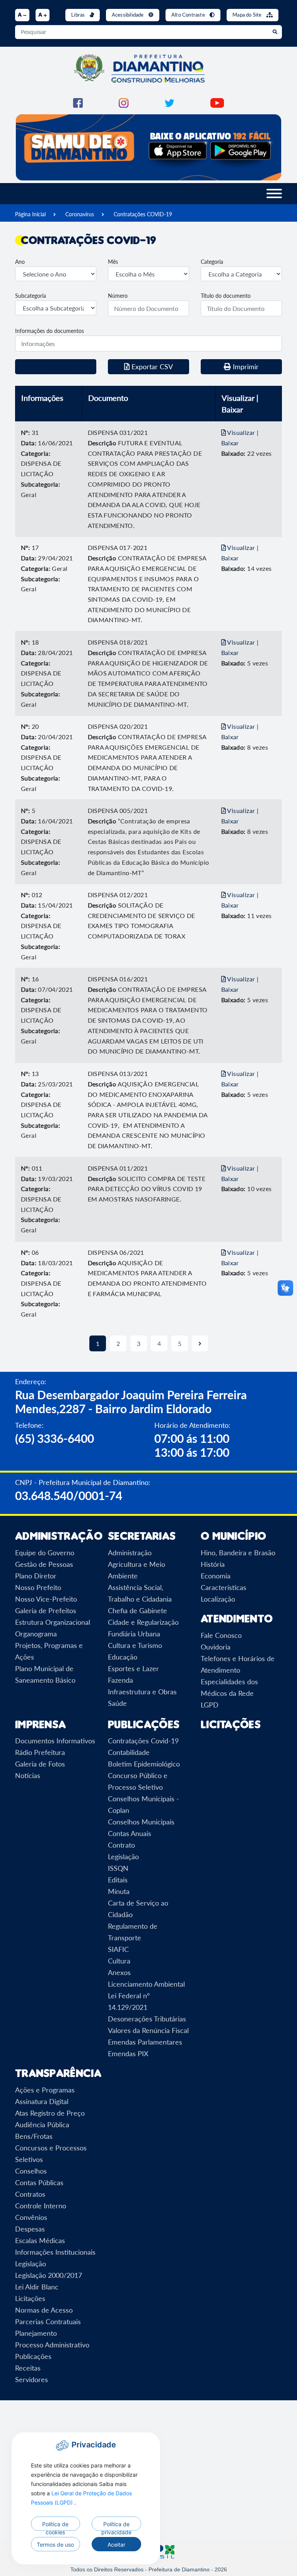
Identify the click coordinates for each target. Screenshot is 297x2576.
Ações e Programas (45, 2090)
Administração (130, 1553)
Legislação (123, 1856)
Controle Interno (41, 2206)
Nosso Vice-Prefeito (46, 1599)
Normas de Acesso (44, 2310)
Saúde (117, 1703)
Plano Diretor (36, 1576)
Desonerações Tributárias (147, 2019)
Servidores (32, 2379)
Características (224, 1587)
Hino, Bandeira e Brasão (238, 1553)
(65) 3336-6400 (55, 1438)
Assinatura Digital (42, 2101)
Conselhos (31, 2171)
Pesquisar (56, 367)
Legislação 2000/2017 (49, 2275)
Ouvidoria (216, 1647)
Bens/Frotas (34, 2136)
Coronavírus (80, 214)
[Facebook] (78, 102)
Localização (218, 1599)
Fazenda (120, 1680)
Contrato (121, 1845)
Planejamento (36, 2333)
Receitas (28, 2368)
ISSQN (118, 1868)
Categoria (212, 262)
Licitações (231, 1724)
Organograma (36, 1634)
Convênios (31, 2217)
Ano (20, 262)
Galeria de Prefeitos (46, 1610)
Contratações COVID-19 (143, 214)
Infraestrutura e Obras (142, 1692)
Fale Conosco (221, 1635)
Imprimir (245, 367)
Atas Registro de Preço (50, 2113)
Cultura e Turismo (135, 1645)
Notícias (28, 1775)
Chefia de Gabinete (137, 1610)
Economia (216, 1576)
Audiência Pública (42, 2125)
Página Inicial (30, 214)
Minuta (119, 1891)
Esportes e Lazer (133, 1668)
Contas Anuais (130, 1833)
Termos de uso (55, 2545)
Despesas (30, 2229)
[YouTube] (217, 102)
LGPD (210, 1705)
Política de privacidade (116, 2526)
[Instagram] (124, 102)
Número (118, 296)
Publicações (33, 2356)
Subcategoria (31, 296)
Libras (79, 15)
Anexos (119, 1972)
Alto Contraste (189, 15)
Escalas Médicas (40, 2240)
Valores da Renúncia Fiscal (148, 2030)
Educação (123, 1657)
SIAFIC (118, 1949)
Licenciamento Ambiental (146, 1984)
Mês (113, 262)
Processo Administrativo (52, 2345)
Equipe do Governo (45, 1553)
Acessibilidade (128, 15)
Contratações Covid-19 (143, 1741)
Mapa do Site (248, 15)
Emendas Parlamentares (145, 2042)
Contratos (30, 2194)
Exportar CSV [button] (151, 367)
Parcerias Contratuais (48, 2321)
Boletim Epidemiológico (144, 1764)
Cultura (119, 1961)
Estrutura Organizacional (53, 1622)
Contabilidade (129, 1752)
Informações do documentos (49, 331)
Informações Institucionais (55, 2252)
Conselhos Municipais (141, 1822)
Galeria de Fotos (40, 1764)
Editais (118, 1880)
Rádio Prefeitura (40, 1752)
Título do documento (226, 296)
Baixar (230, 443)
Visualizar (241, 432)
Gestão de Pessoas (44, 1564)
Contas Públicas (39, 2182)
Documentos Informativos (55, 1741)
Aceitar (116, 2545)
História (213, 1564)
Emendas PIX (128, 2053)
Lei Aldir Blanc (37, 2287)
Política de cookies (55, 2526)
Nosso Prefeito (38, 1587)
